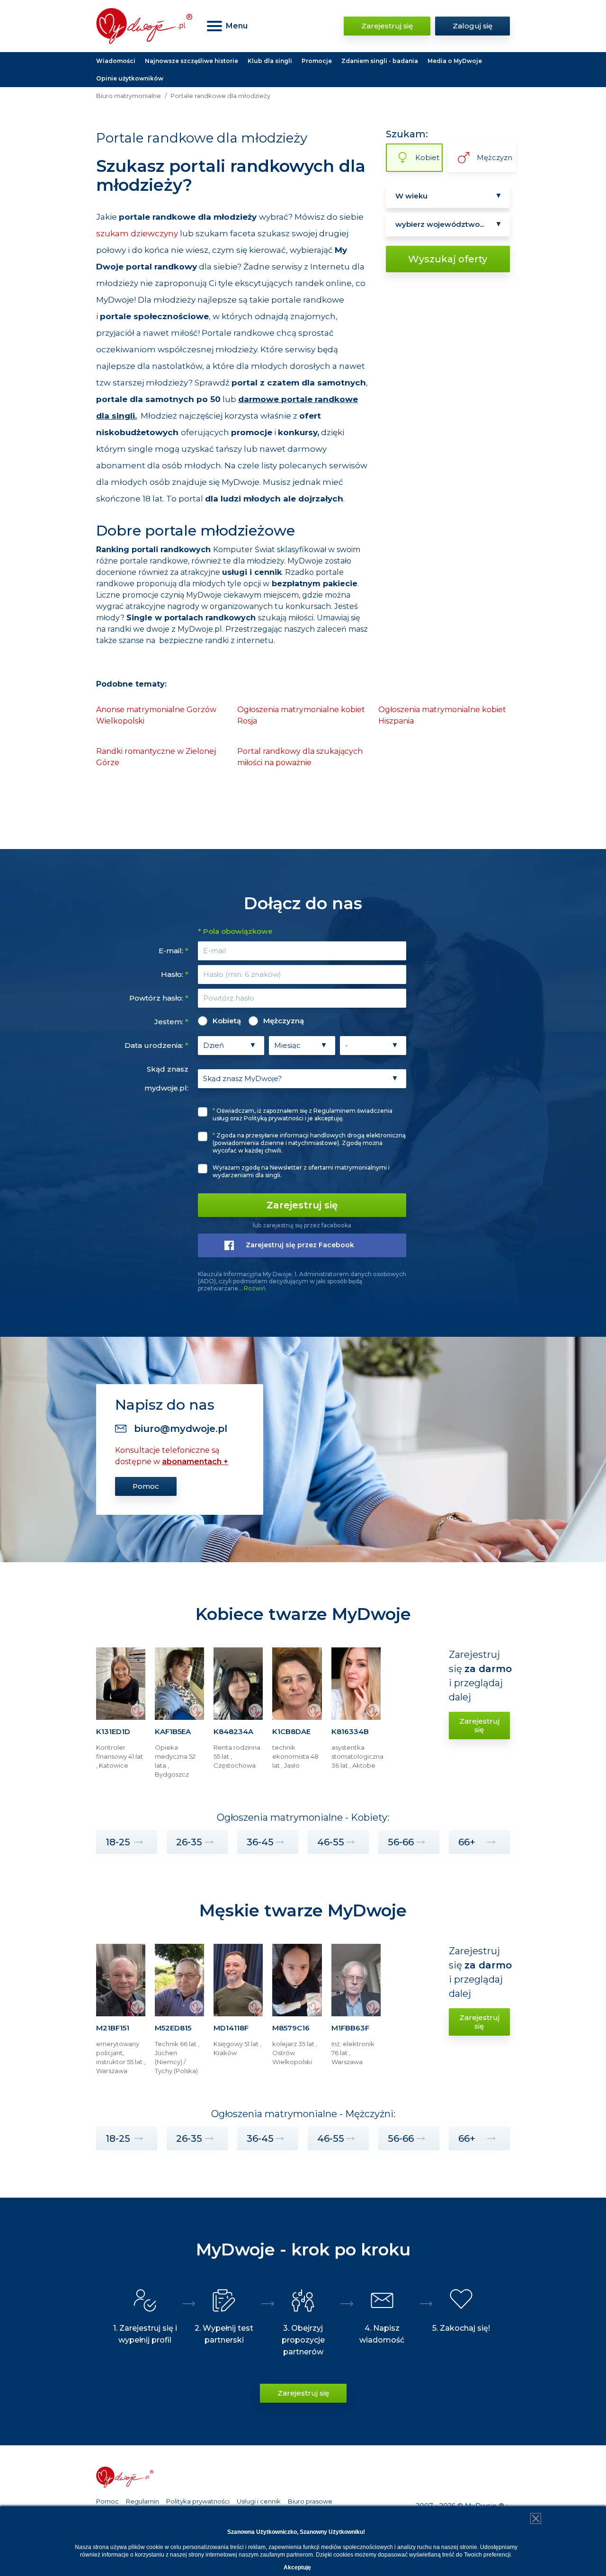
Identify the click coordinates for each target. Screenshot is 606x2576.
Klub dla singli (270, 61)
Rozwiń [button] (255, 1288)
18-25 (118, 1842)
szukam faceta (226, 233)
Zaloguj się (472, 26)
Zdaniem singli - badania (380, 61)
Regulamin (143, 2501)
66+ (467, 1842)
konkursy (298, 432)
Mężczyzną (284, 1021)
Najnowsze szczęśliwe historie (192, 61)
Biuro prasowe (310, 2501)
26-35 (189, 1842)
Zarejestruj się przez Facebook (300, 1245)
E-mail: (174, 951)
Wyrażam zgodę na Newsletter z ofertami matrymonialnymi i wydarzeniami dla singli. (301, 1171)
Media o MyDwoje (455, 61)
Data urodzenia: (156, 1045)
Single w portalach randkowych (191, 618)
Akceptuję (297, 2567)
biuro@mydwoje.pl (181, 1429)
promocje (252, 432)
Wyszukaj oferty (448, 259)
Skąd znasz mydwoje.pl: (166, 1078)
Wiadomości (116, 61)
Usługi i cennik (259, 2501)
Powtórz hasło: (159, 998)
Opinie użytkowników (130, 78)
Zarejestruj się (387, 26)
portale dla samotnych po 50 (158, 399)
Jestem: (171, 1022)
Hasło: (175, 974)
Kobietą (227, 1021)
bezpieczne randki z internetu (216, 640)
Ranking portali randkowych (153, 550)
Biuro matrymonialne (129, 96)
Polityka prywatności (198, 2501)
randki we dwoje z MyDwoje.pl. (166, 629)
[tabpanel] (121, 1717)
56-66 (401, 1842)
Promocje (317, 61)
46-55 (331, 1842)
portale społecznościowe (154, 316)
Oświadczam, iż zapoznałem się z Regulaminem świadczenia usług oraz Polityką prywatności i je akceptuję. (303, 1114)
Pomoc (146, 1486)
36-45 (260, 1842)
